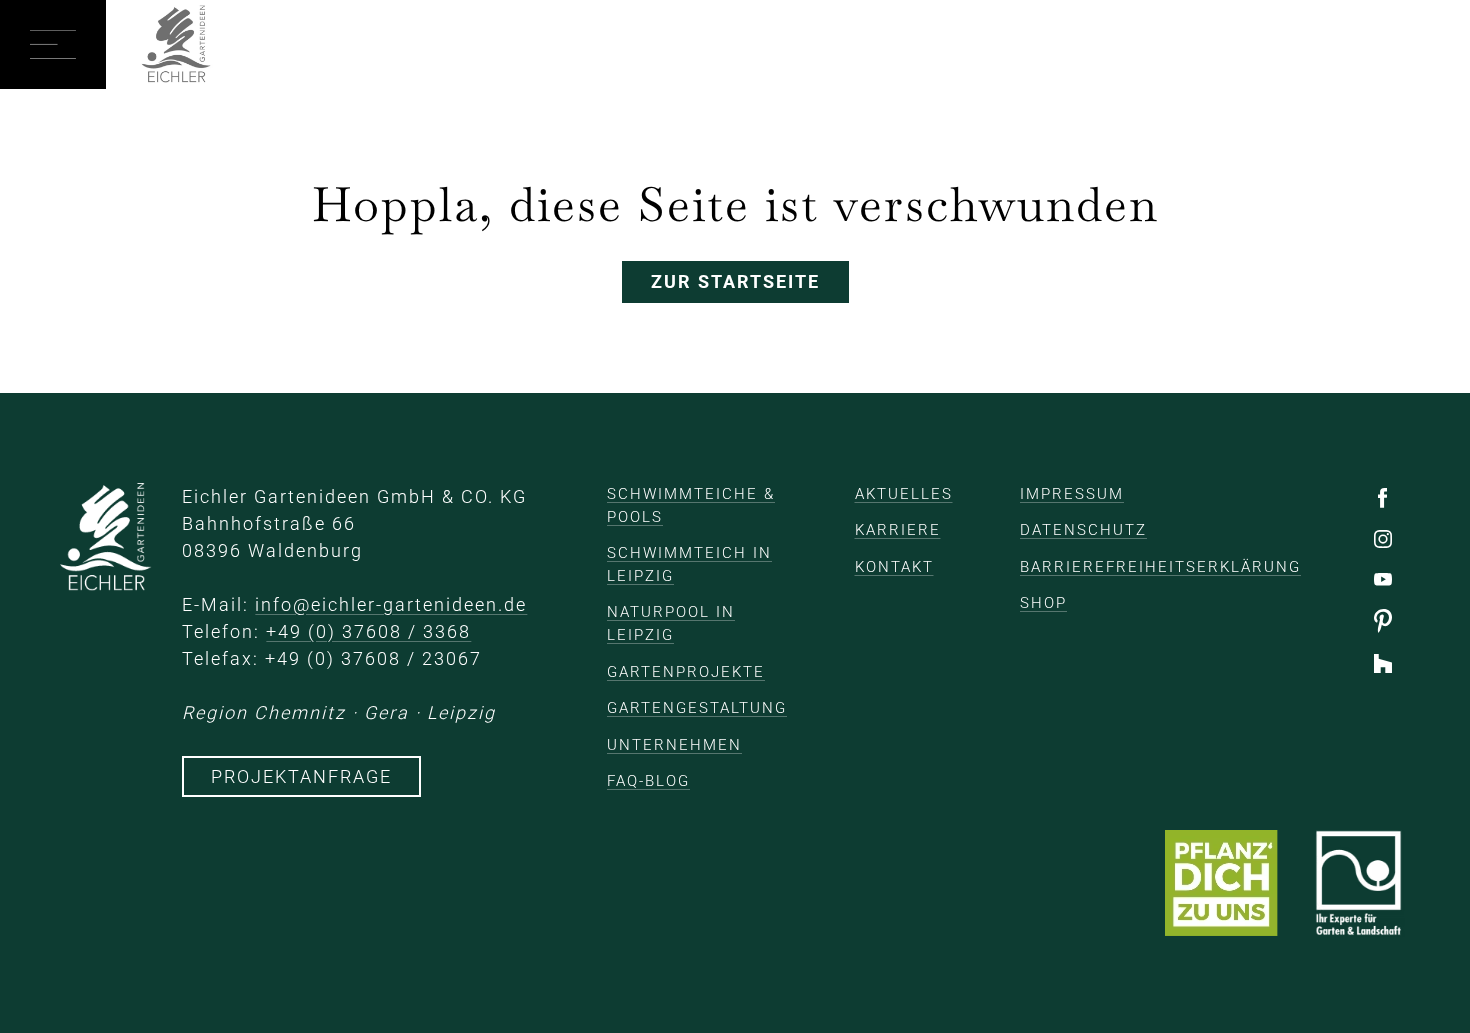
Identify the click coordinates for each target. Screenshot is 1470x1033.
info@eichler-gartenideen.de (391, 604)
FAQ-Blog (648, 781)
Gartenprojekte (686, 672)
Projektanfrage (301, 776)
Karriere (898, 530)
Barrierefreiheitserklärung (1160, 567)
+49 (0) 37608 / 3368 (368, 631)
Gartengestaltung (697, 708)
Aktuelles (904, 494)
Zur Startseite (735, 281)
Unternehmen (674, 745)
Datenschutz (1083, 530)
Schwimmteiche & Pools (691, 505)
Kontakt (894, 567)
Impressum (1072, 494)
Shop (1043, 603)
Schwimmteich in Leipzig (689, 564)
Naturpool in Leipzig (671, 623)
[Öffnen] (53, 44)
